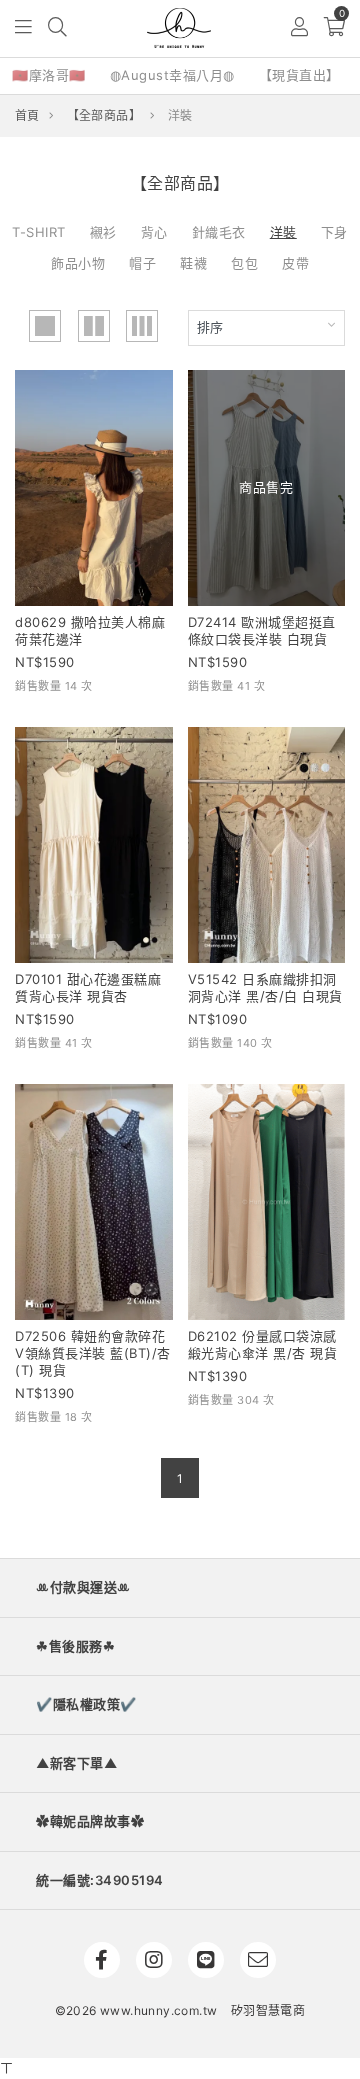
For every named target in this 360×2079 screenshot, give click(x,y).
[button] (24, 28)
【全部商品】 (104, 115)
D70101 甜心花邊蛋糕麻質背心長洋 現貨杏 (88, 987)
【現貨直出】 (299, 75)
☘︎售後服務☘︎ (75, 1646)
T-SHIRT (39, 232)
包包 (244, 263)
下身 (334, 232)
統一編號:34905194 (100, 1880)
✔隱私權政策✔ (86, 1704)
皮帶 (295, 263)
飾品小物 (78, 263)
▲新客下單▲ (76, 1763)
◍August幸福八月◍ (172, 75)
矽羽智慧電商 (268, 2010)
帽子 (142, 263)
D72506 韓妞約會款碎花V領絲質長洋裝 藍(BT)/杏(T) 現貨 (93, 1353)
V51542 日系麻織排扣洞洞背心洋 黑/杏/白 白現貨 (265, 987)
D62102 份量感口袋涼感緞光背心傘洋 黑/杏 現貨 (263, 1344)
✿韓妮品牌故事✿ (90, 1821)
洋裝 (283, 232)
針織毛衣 (219, 232)
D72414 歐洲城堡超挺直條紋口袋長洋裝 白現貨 (262, 630)
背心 (154, 232)
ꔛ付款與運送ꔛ (83, 1587)
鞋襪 (193, 263)
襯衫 (103, 232)
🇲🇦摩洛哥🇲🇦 (49, 75)
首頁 (27, 115)
